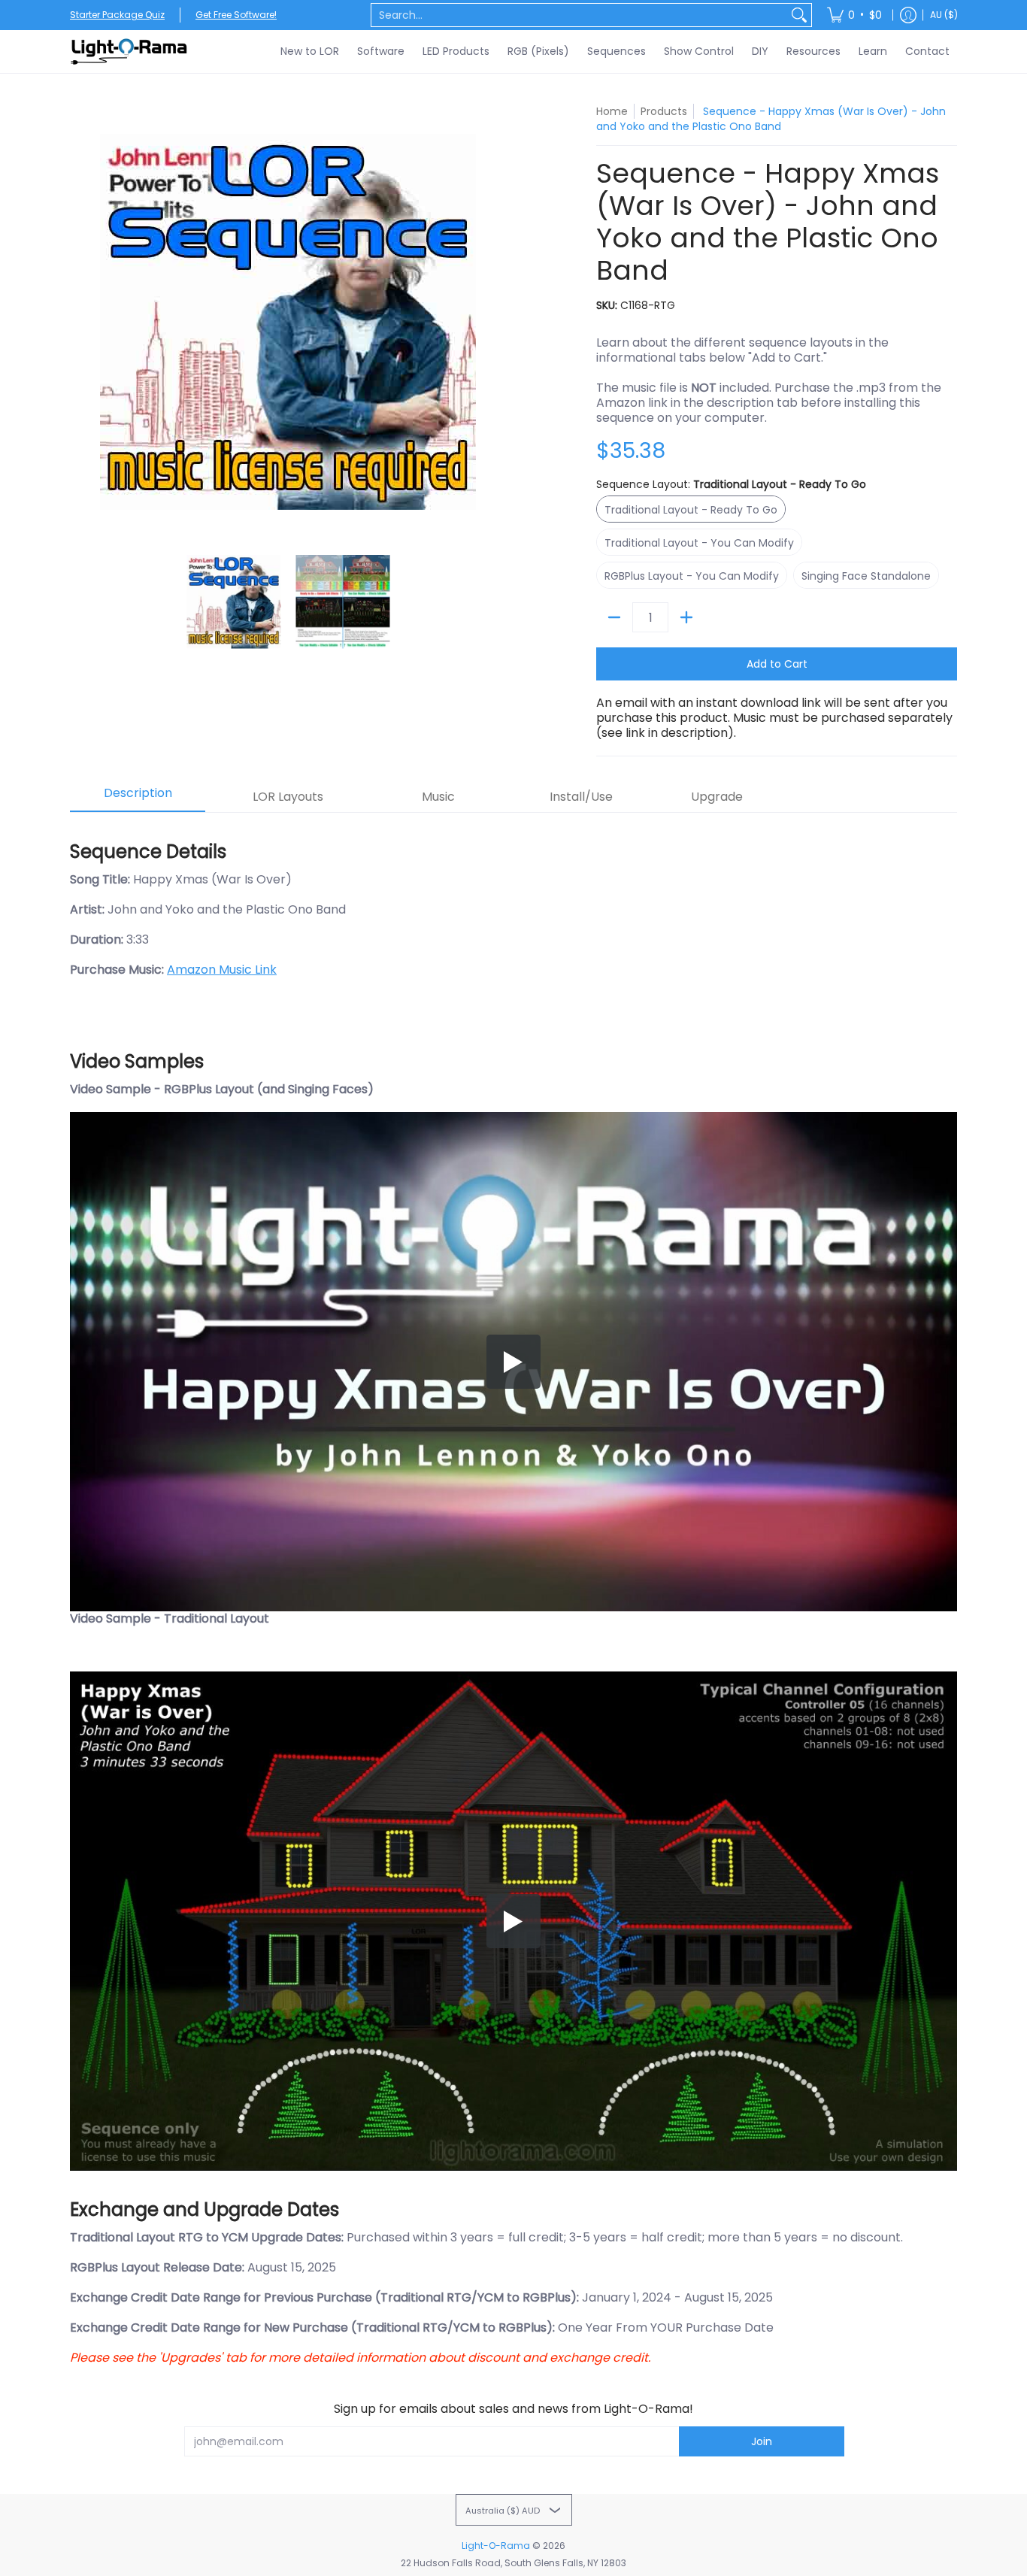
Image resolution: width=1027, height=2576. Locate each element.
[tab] (138, 798)
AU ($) (944, 15)
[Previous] (80, 322)
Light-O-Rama (496, 2546)
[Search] (799, 15)
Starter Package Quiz (117, 15)
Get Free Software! (236, 15)
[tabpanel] (513, 1596)
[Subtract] (614, 617)
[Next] (495, 322)
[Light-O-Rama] (130, 52)
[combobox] (579, 15)
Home (612, 111)
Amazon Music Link (222, 970)
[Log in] (908, 15)
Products (664, 111)
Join (762, 2441)
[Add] (686, 617)
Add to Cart (777, 664)
